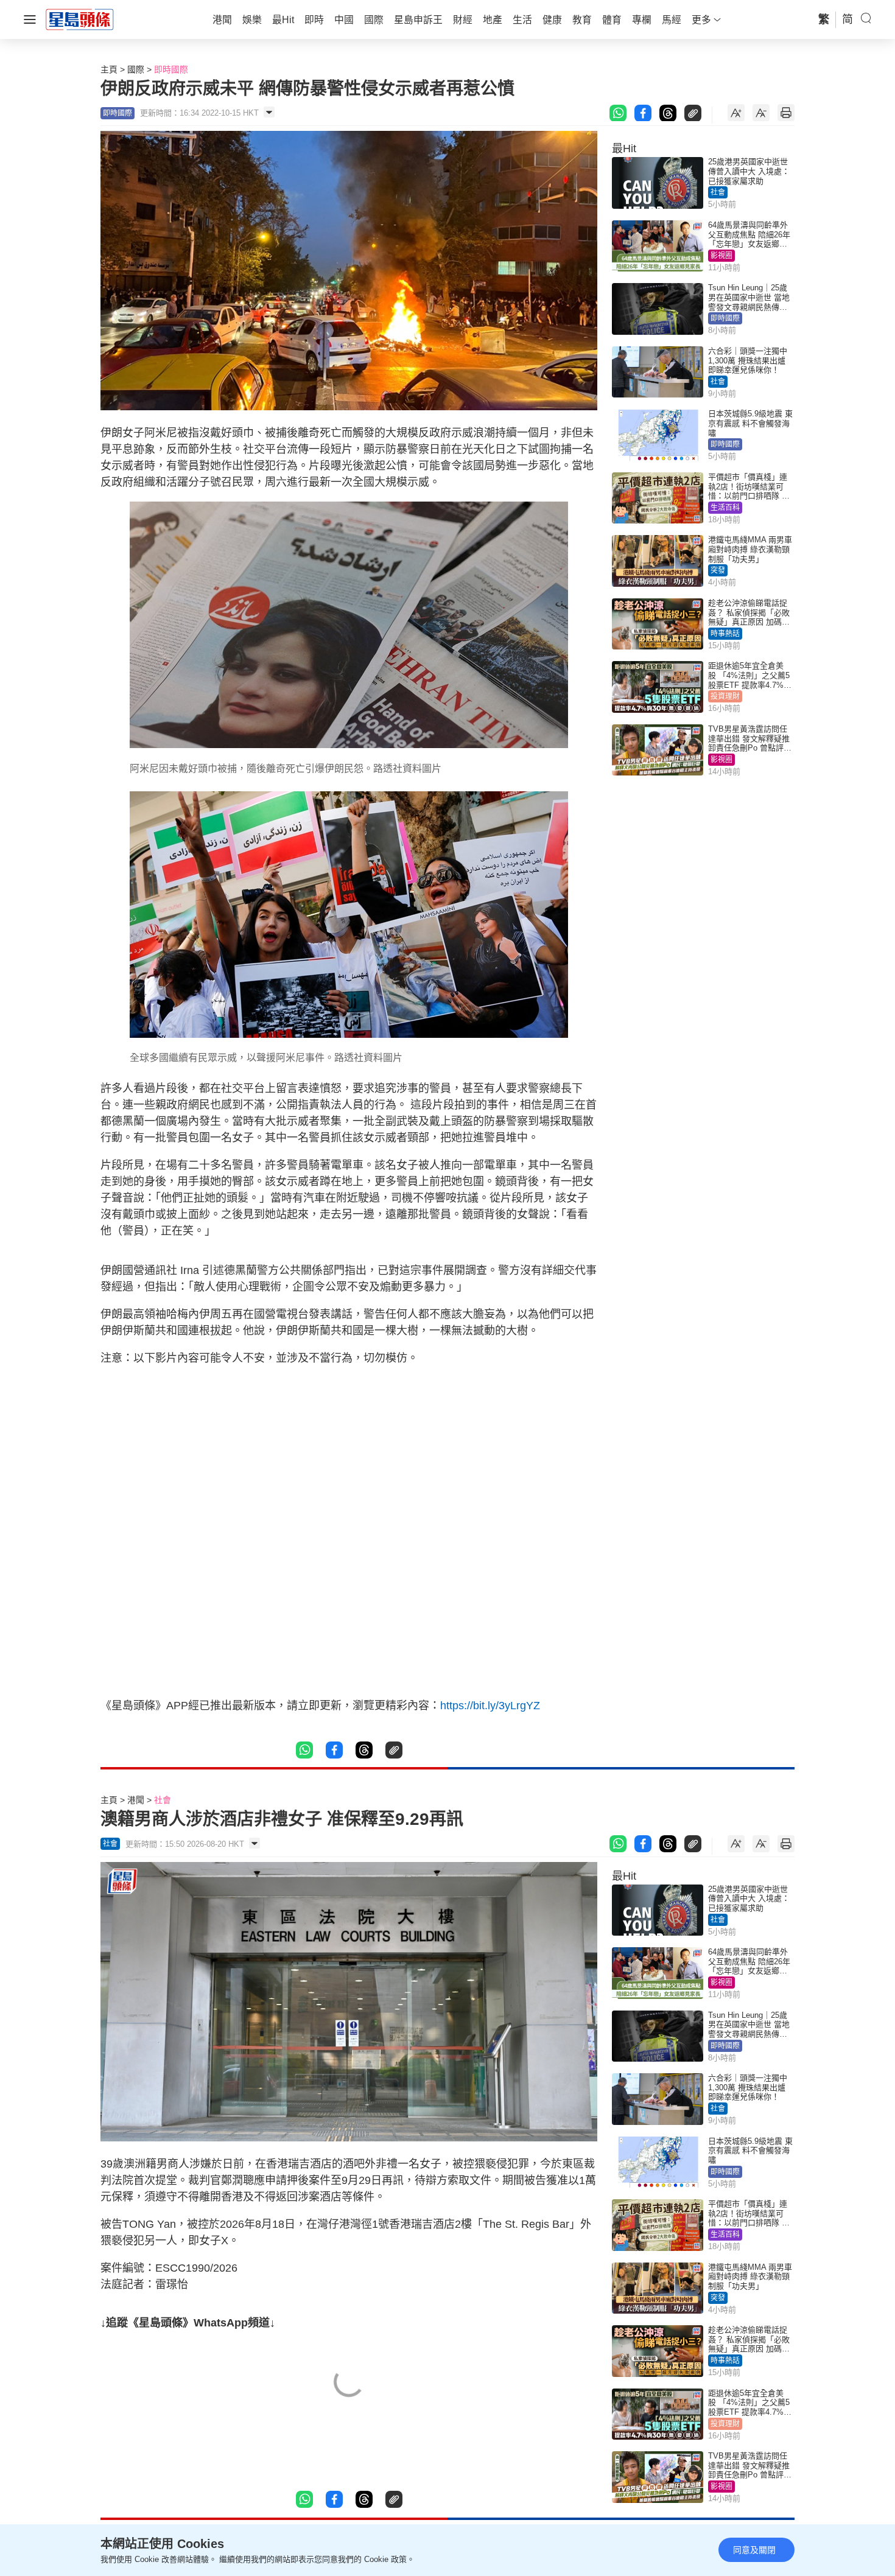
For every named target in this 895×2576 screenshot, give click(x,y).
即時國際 (171, 69)
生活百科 (725, 508)
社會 (718, 192)
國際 (136, 69)
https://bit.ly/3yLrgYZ (496, 1706)
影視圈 (721, 256)
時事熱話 (725, 634)
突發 (718, 570)
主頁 (109, 69)
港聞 (136, 1800)
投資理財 (725, 696)
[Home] (80, 19)
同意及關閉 (754, 2550)
